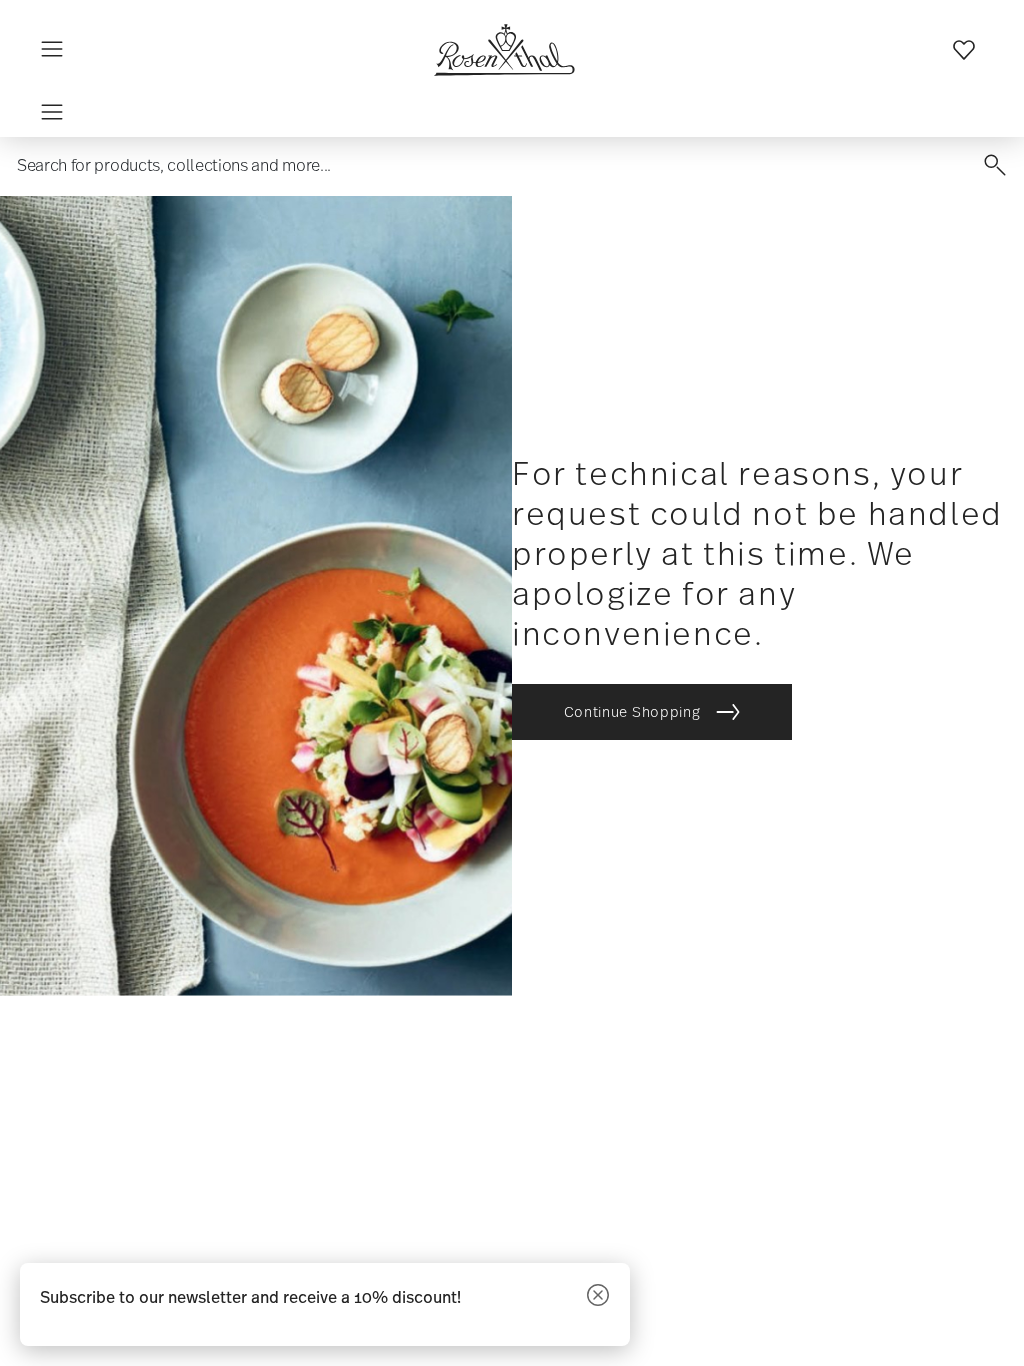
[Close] (598, 1296)
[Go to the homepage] (504, 50)
